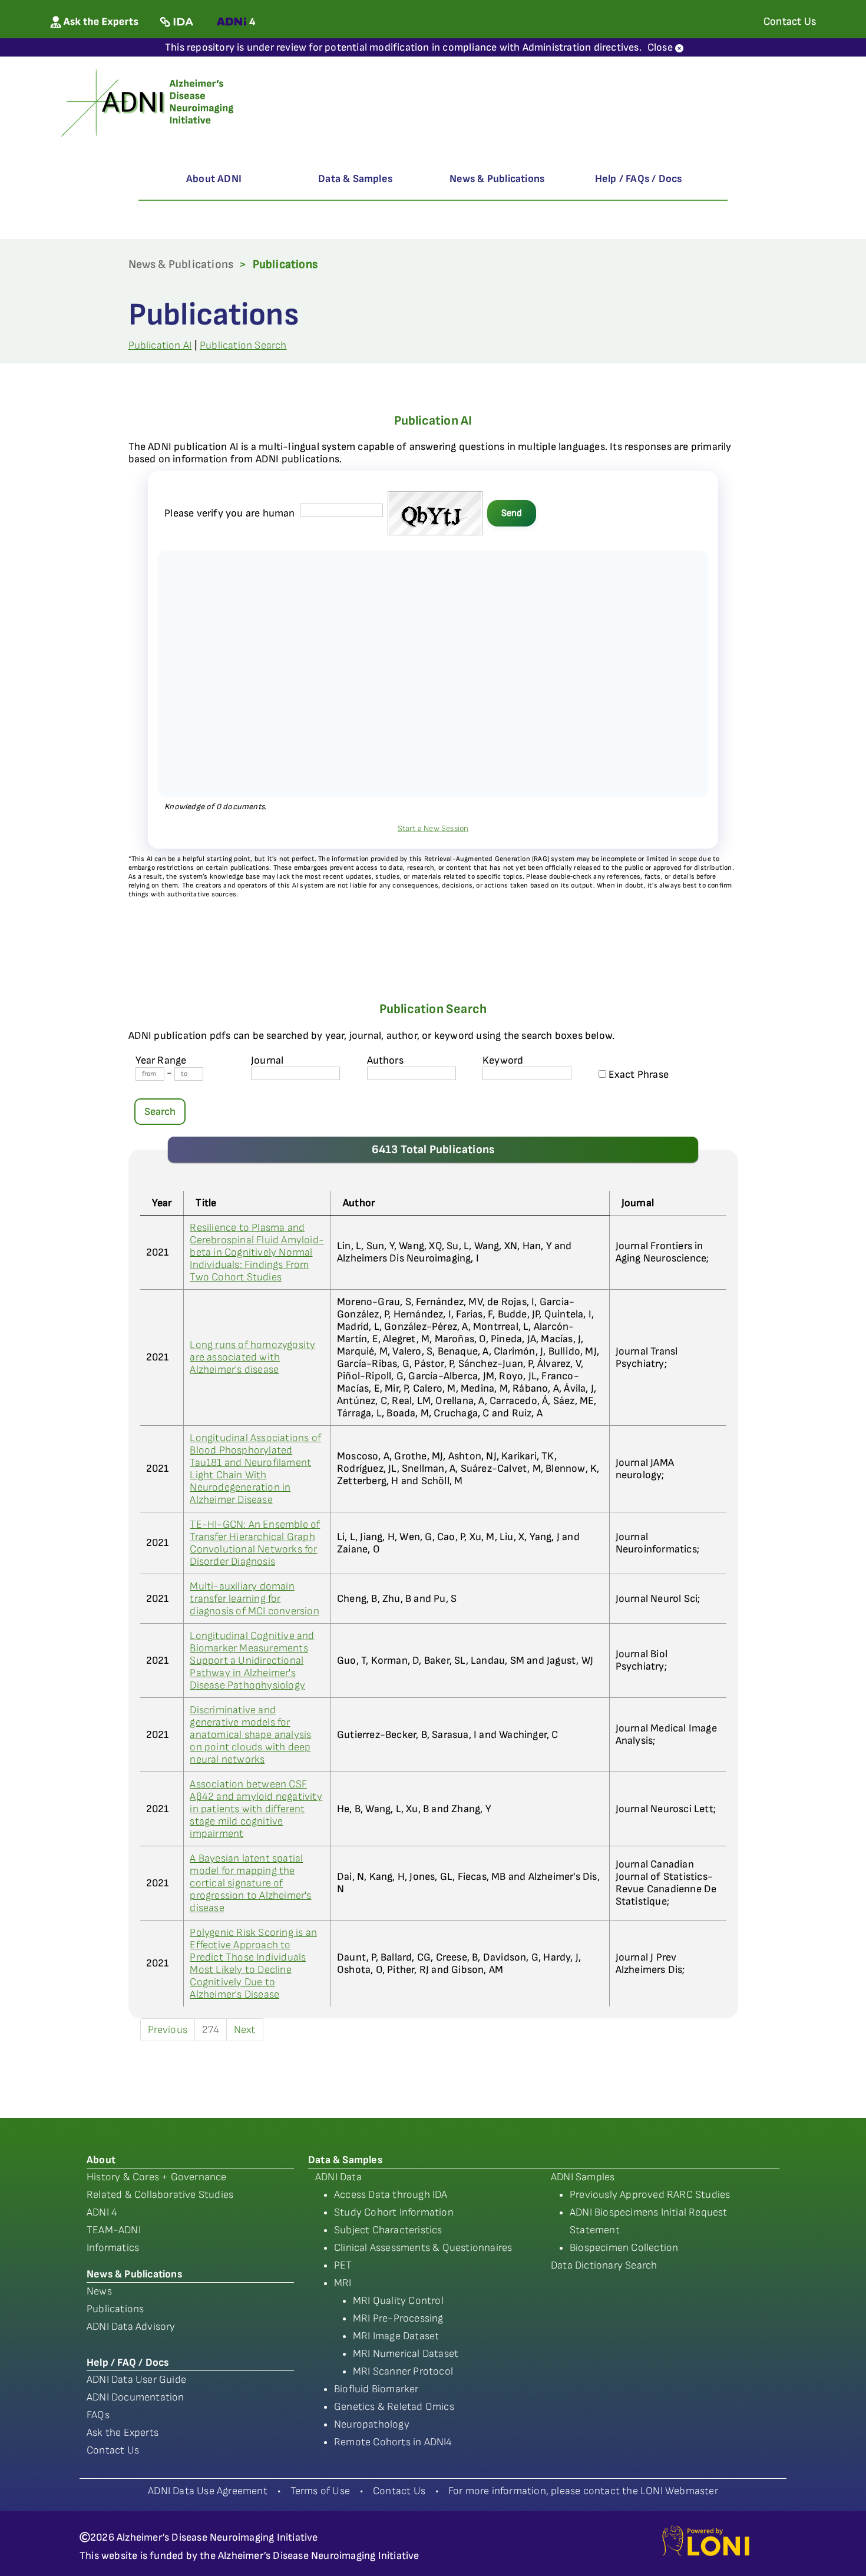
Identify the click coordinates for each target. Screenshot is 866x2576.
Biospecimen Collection (624, 2248)
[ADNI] (149, 102)
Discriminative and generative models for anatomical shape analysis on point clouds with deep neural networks (250, 1735)
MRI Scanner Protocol (403, 2371)
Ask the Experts (123, 2433)
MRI (343, 2283)
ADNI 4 (102, 2212)
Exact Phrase (638, 1075)
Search (160, 1112)
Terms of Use (320, 2491)
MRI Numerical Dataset (406, 2354)
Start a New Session (433, 828)
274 (211, 2030)
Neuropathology (372, 2424)
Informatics (113, 2248)
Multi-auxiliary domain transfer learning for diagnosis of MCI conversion (254, 1599)
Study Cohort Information (394, 2212)
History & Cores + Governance (157, 2177)
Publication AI (160, 345)
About (101, 2160)
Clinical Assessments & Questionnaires (423, 2248)
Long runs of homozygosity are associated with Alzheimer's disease (252, 1357)
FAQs (98, 2415)
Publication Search (243, 345)
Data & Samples (355, 179)
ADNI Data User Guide (136, 2380)
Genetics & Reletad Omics (394, 2407)
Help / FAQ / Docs (128, 2363)
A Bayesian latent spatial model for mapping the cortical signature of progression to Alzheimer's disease (250, 1883)
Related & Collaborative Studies (160, 2195)
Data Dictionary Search (604, 2265)
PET (343, 2265)
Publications (115, 2309)
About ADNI (214, 179)
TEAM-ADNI (114, 2230)
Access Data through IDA (391, 2195)
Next (245, 2030)
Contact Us (113, 2450)
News (99, 2291)
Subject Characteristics (388, 2230)
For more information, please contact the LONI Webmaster (583, 2491)
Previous (168, 2030)
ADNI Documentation (135, 2397)
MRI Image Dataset (396, 2336)
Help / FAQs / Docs (639, 179)
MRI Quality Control (398, 2301)
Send (512, 513)
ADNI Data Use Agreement (208, 2491)
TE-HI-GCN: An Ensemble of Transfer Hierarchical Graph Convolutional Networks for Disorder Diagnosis (255, 1543)
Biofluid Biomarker (376, 2389)
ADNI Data (338, 2177)
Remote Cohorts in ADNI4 (393, 2442)
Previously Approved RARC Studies (650, 2195)
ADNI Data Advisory (131, 2327)
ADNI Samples (583, 2177)
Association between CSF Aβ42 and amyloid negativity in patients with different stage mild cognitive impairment (256, 1809)
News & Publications (497, 179)
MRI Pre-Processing (398, 2318)
